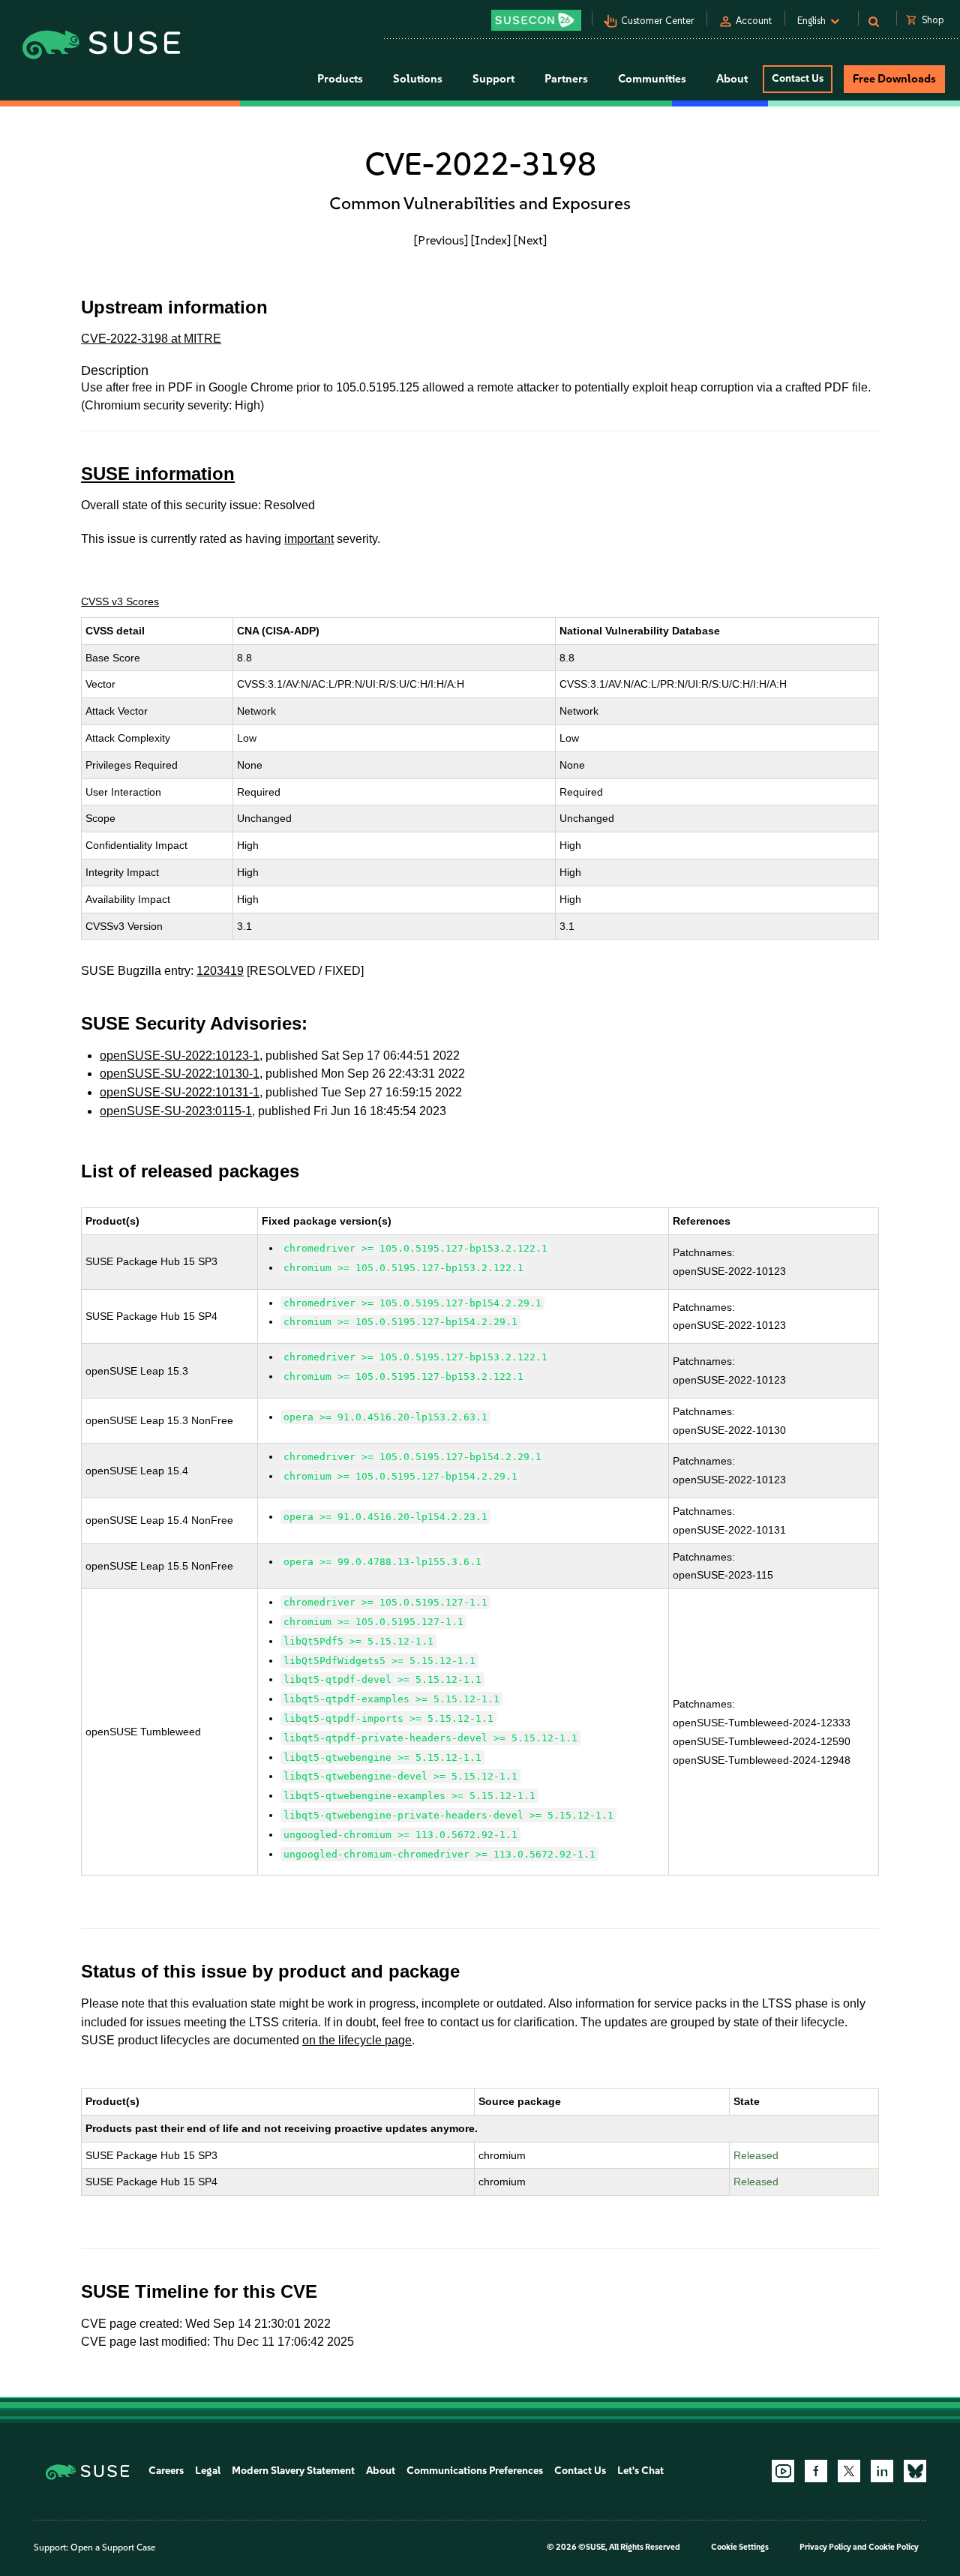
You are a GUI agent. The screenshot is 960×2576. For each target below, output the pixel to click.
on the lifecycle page (357, 2040)
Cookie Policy (894, 2547)
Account (754, 21)
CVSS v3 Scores (120, 601)
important (309, 539)
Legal (208, 2471)
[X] (849, 2471)
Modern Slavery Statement (293, 2471)
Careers (166, 2471)
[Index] (491, 240)
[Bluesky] (915, 2471)
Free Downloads (894, 79)
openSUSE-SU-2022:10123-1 (180, 1056)
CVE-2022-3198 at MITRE (151, 339)
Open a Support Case (113, 2548)
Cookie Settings (740, 2547)
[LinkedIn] (882, 2471)
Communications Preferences (475, 2471)
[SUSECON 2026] (536, 20)
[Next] (530, 240)
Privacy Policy (825, 2547)
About (381, 2471)
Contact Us (798, 78)
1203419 (220, 971)
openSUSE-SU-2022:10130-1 (180, 1074)
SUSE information (158, 474)
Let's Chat (640, 2471)
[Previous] (441, 240)
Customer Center (658, 21)
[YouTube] (783, 2471)
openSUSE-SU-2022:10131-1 (180, 1092)
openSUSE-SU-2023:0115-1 (176, 1111)
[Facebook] (816, 2471)
